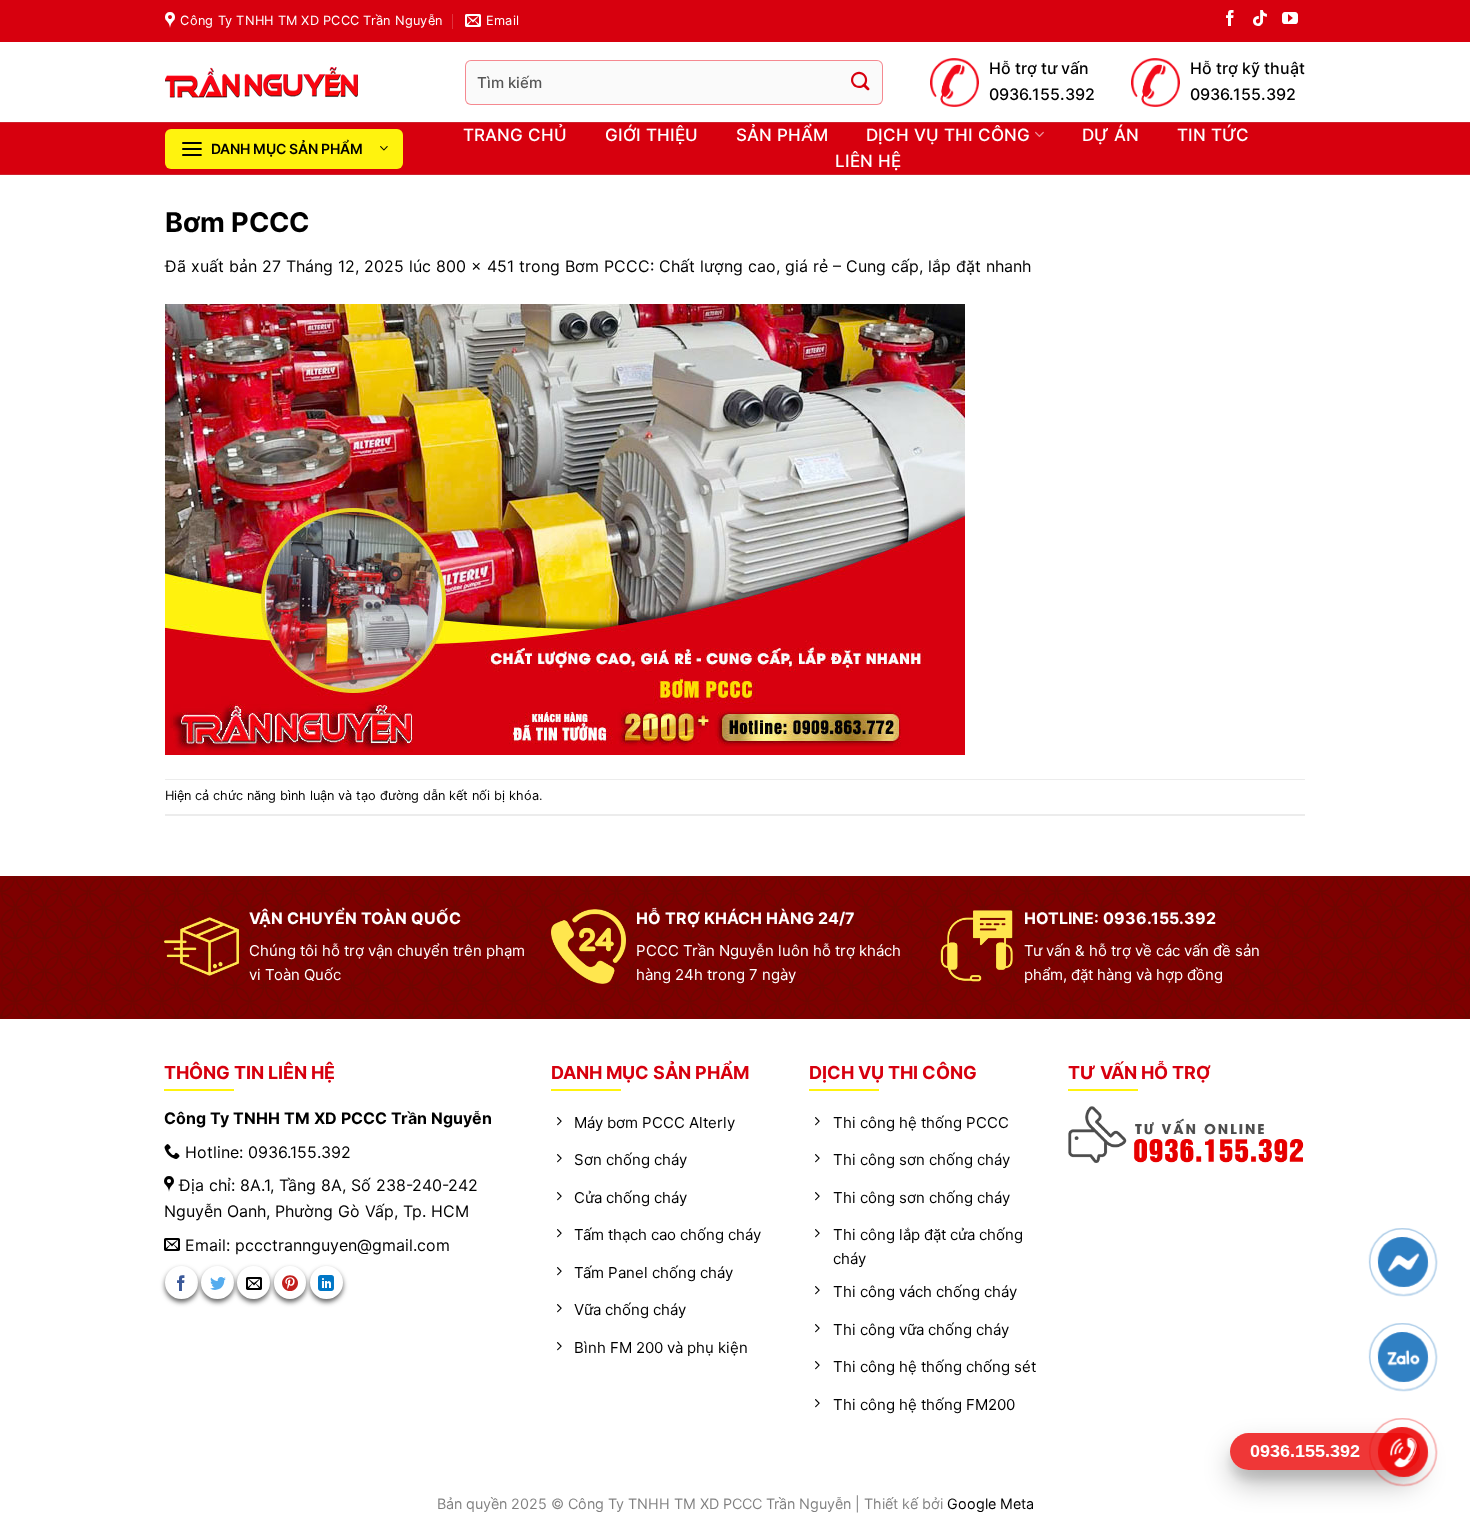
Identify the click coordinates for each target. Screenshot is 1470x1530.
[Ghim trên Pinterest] (290, 1282)
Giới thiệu (651, 135)
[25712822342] (1187, 1134)
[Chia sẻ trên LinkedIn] (326, 1282)
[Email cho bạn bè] (253, 1282)
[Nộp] (861, 81)
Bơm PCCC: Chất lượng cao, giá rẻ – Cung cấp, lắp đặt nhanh (798, 266)
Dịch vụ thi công (948, 135)
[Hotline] (1402, 1452)
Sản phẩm (782, 135)
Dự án (1110, 135)
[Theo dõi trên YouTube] (1290, 21)
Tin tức (1213, 135)
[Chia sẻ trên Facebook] (181, 1282)
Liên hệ (868, 161)
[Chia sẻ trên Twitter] (217, 1282)
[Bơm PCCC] (565, 528)
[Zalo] (1402, 1357)
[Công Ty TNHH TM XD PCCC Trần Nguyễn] (300, 82)
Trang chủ (515, 135)
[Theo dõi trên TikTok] (1260, 21)
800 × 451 (475, 266)
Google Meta (990, 1503)
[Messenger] (1402, 1262)
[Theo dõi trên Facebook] (1230, 21)
